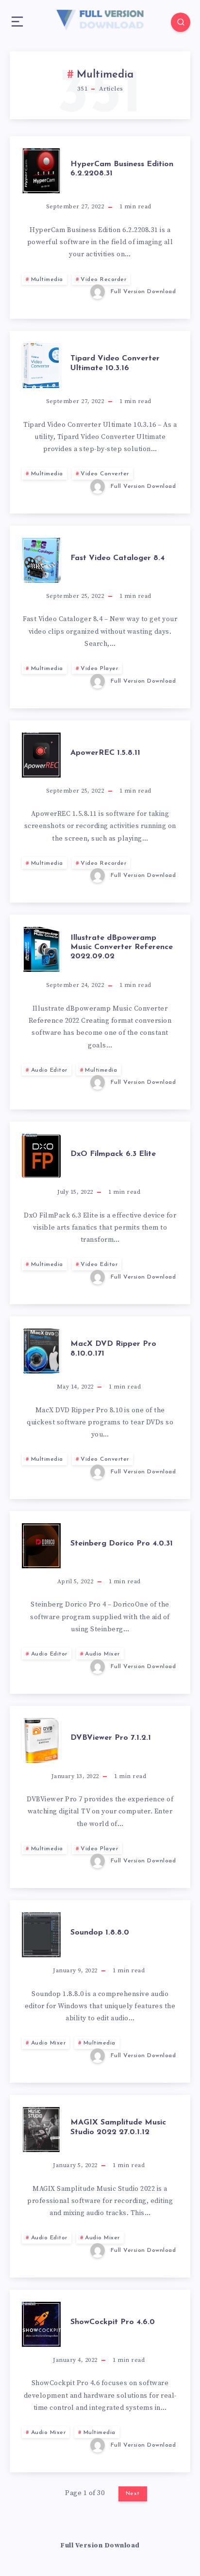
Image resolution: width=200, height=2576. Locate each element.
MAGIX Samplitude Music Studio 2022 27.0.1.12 (118, 2127)
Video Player (99, 669)
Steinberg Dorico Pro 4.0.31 (122, 1544)
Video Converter (105, 474)
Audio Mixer (102, 1654)
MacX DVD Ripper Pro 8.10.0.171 (113, 1349)
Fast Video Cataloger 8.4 (117, 558)
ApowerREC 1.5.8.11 (105, 753)
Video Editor (99, 1265)
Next (133, 2494)
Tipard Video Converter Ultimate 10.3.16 (115, 363)
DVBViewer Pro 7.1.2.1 (111, 1738)
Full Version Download (100, 2545)
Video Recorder (103, 280)
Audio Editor (49, 1070)
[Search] (181, 22)
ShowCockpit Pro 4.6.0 (113, 2322)
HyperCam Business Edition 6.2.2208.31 (122, 169)
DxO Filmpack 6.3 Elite (113, 1154)
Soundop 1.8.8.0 (100, 1933)
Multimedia (47, 280)
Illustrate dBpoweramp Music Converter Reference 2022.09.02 (122, 947)
